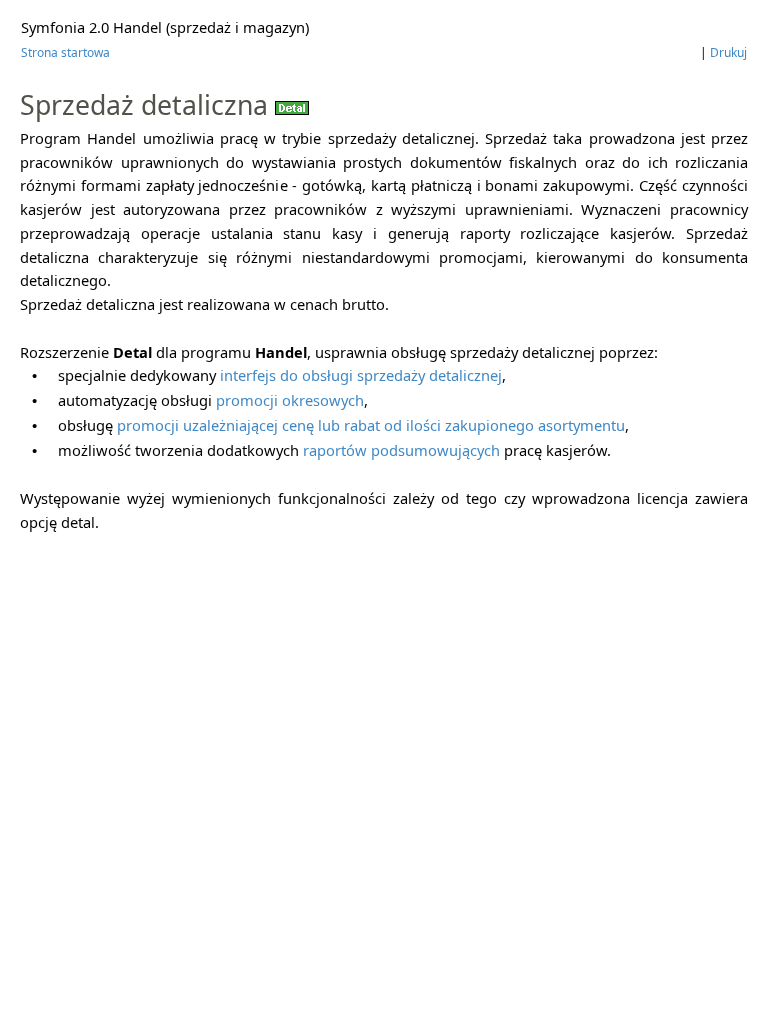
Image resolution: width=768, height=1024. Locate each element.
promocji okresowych (290, 400)
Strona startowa (65, 52)
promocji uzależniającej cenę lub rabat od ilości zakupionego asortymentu (371, 425)
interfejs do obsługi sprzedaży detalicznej (361, 375)
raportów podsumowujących (401, 450)
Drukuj (728, 52)
